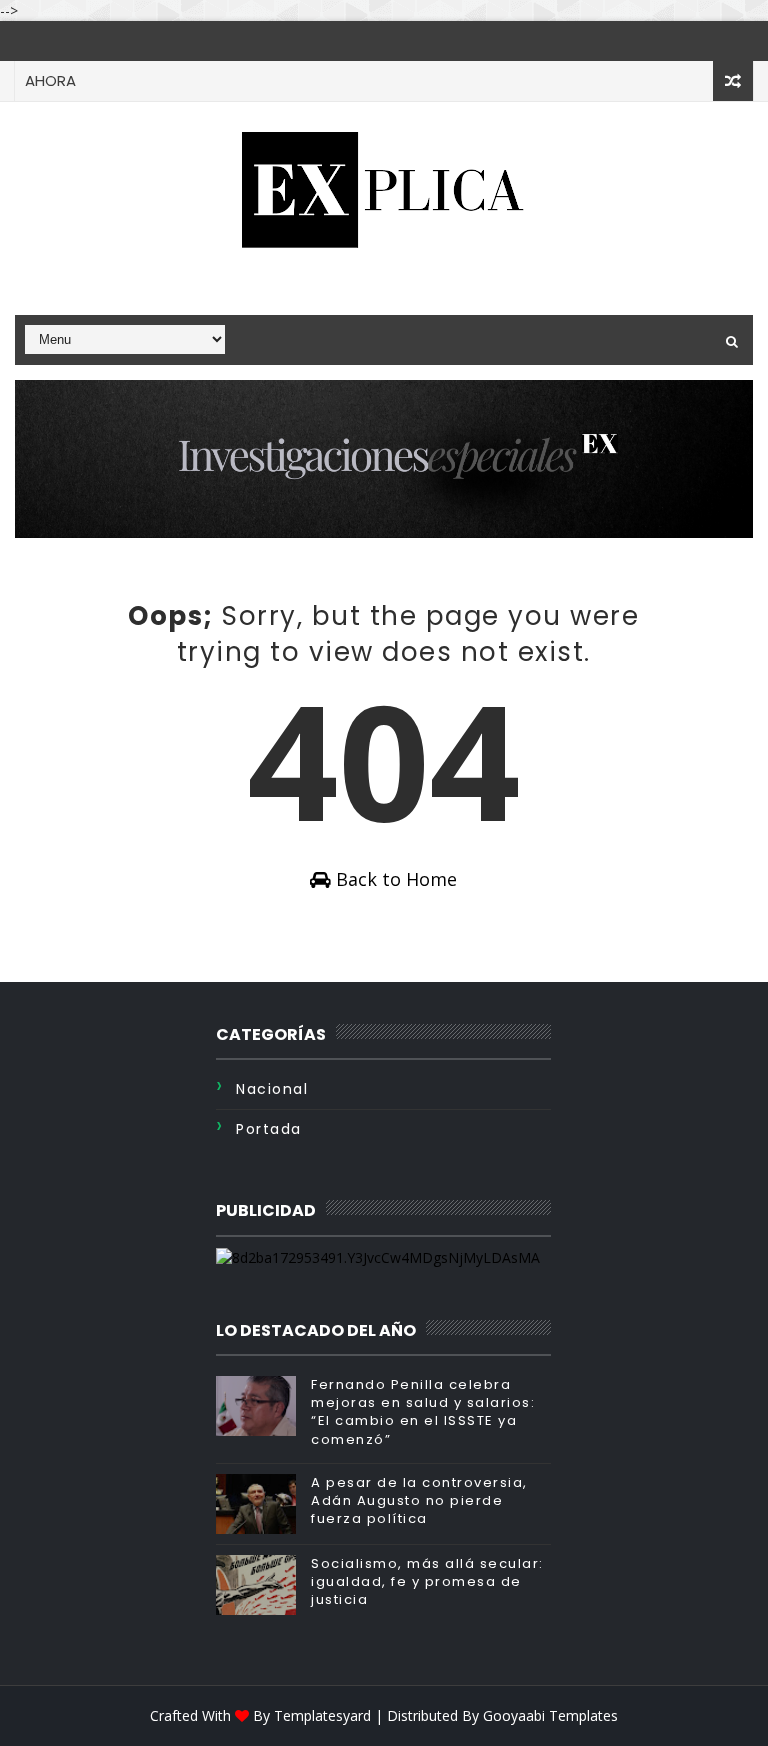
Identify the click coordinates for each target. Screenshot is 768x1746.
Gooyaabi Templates (550, 1715)
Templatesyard (322, 1715)
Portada (269, 1129)
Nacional (272, 1089)
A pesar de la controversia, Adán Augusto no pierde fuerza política (419, 1500)
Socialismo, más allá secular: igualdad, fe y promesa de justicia (427, 1581)
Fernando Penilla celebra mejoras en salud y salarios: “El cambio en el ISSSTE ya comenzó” (423, 1412)
